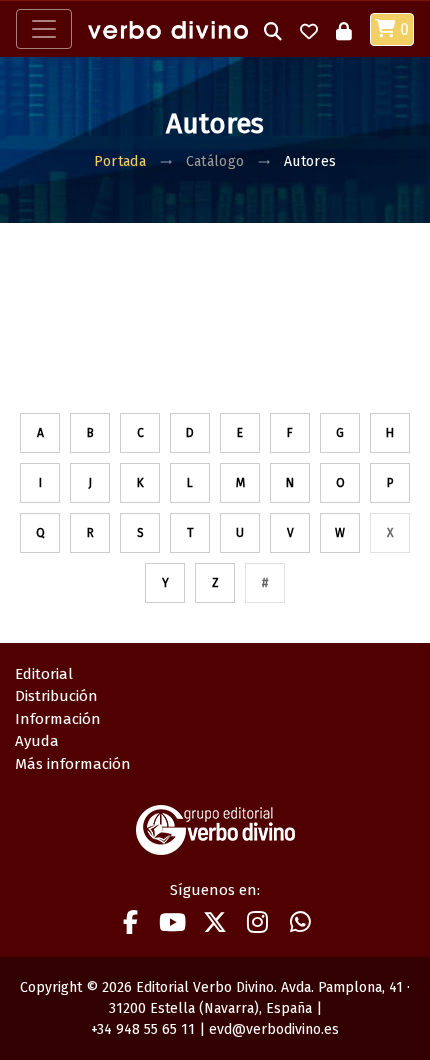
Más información (73, 764)
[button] (273, 29)
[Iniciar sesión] (344, 29)
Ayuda (37, 741)
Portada (120, 161)
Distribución (56, 696)
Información (58, 719)
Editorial (44, 674)
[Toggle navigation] (44, 29)
